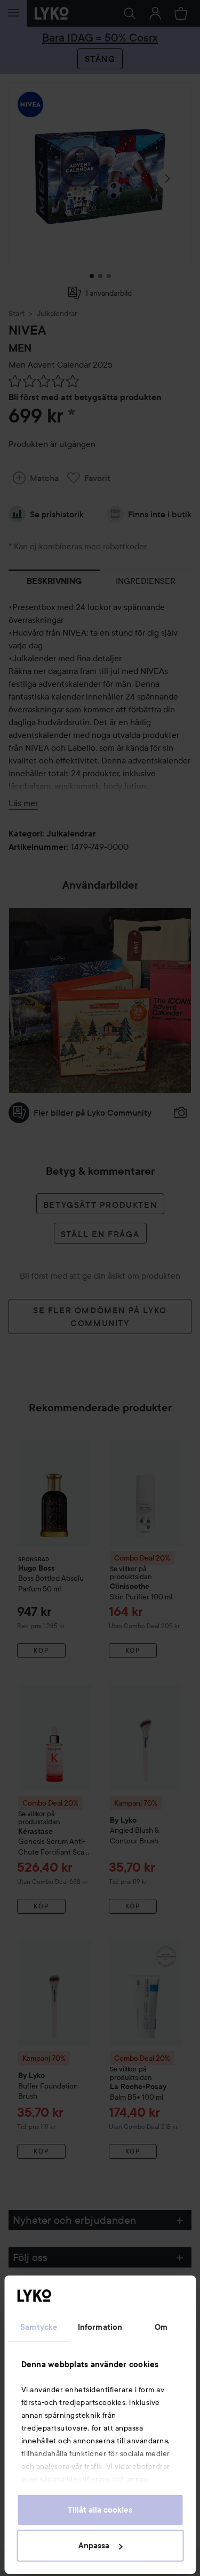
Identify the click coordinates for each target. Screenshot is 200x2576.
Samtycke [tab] (39, 2327)
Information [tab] (100, 2327)
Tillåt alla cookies (100, 2510)
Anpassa (94, 2546)
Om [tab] (161, 2327)
